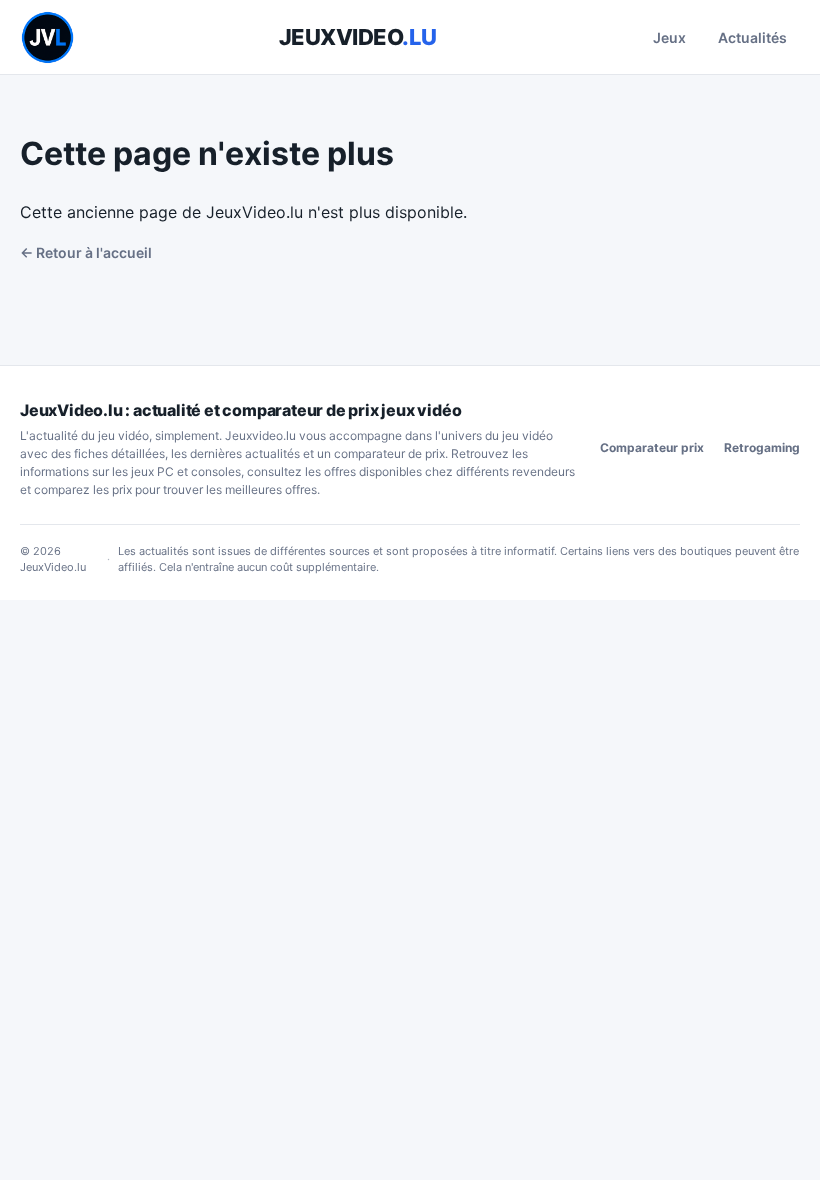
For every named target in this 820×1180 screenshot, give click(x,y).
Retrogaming (762, 447)
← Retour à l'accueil (86, 252)
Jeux (669, 37)
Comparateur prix (652, 447)
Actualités (752, 37)
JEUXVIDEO (358, 37)
